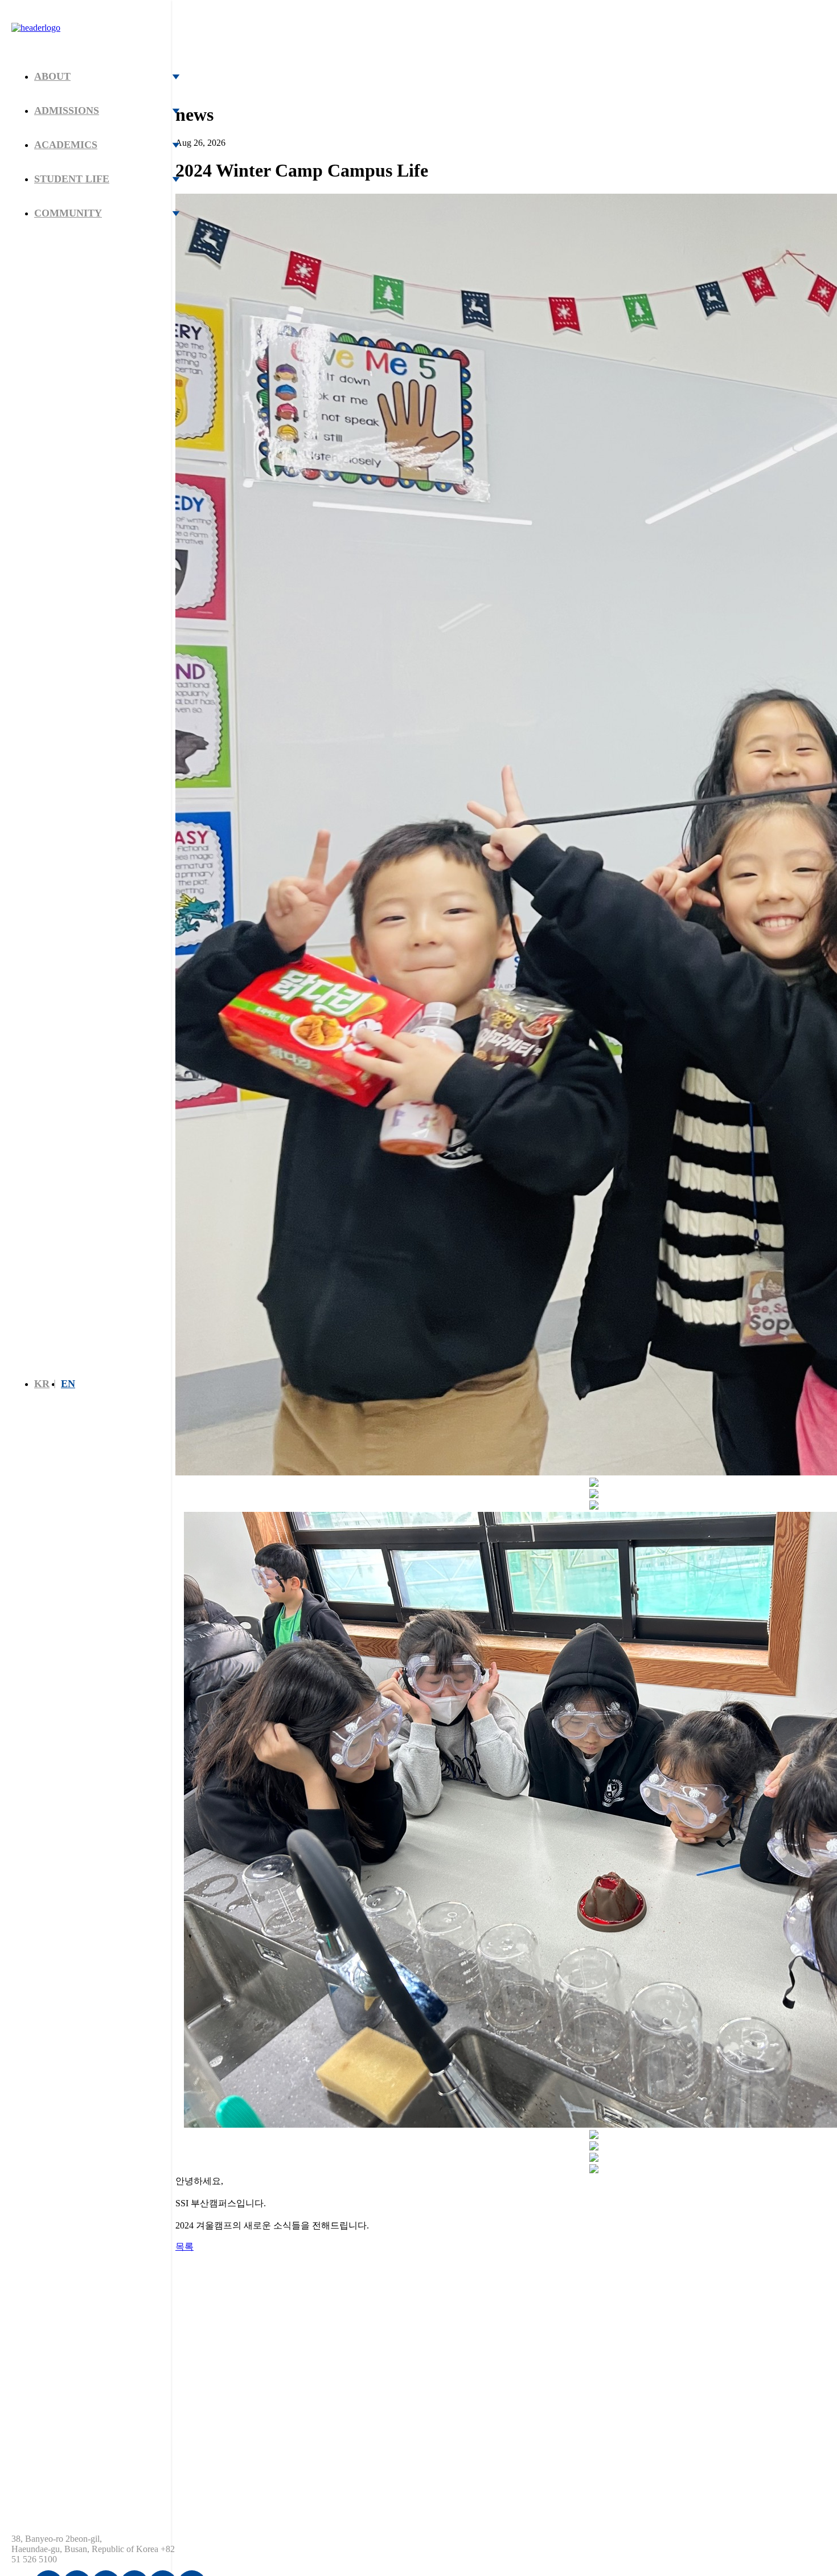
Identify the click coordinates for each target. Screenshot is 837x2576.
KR (42, 1384)
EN (68, 1384)
